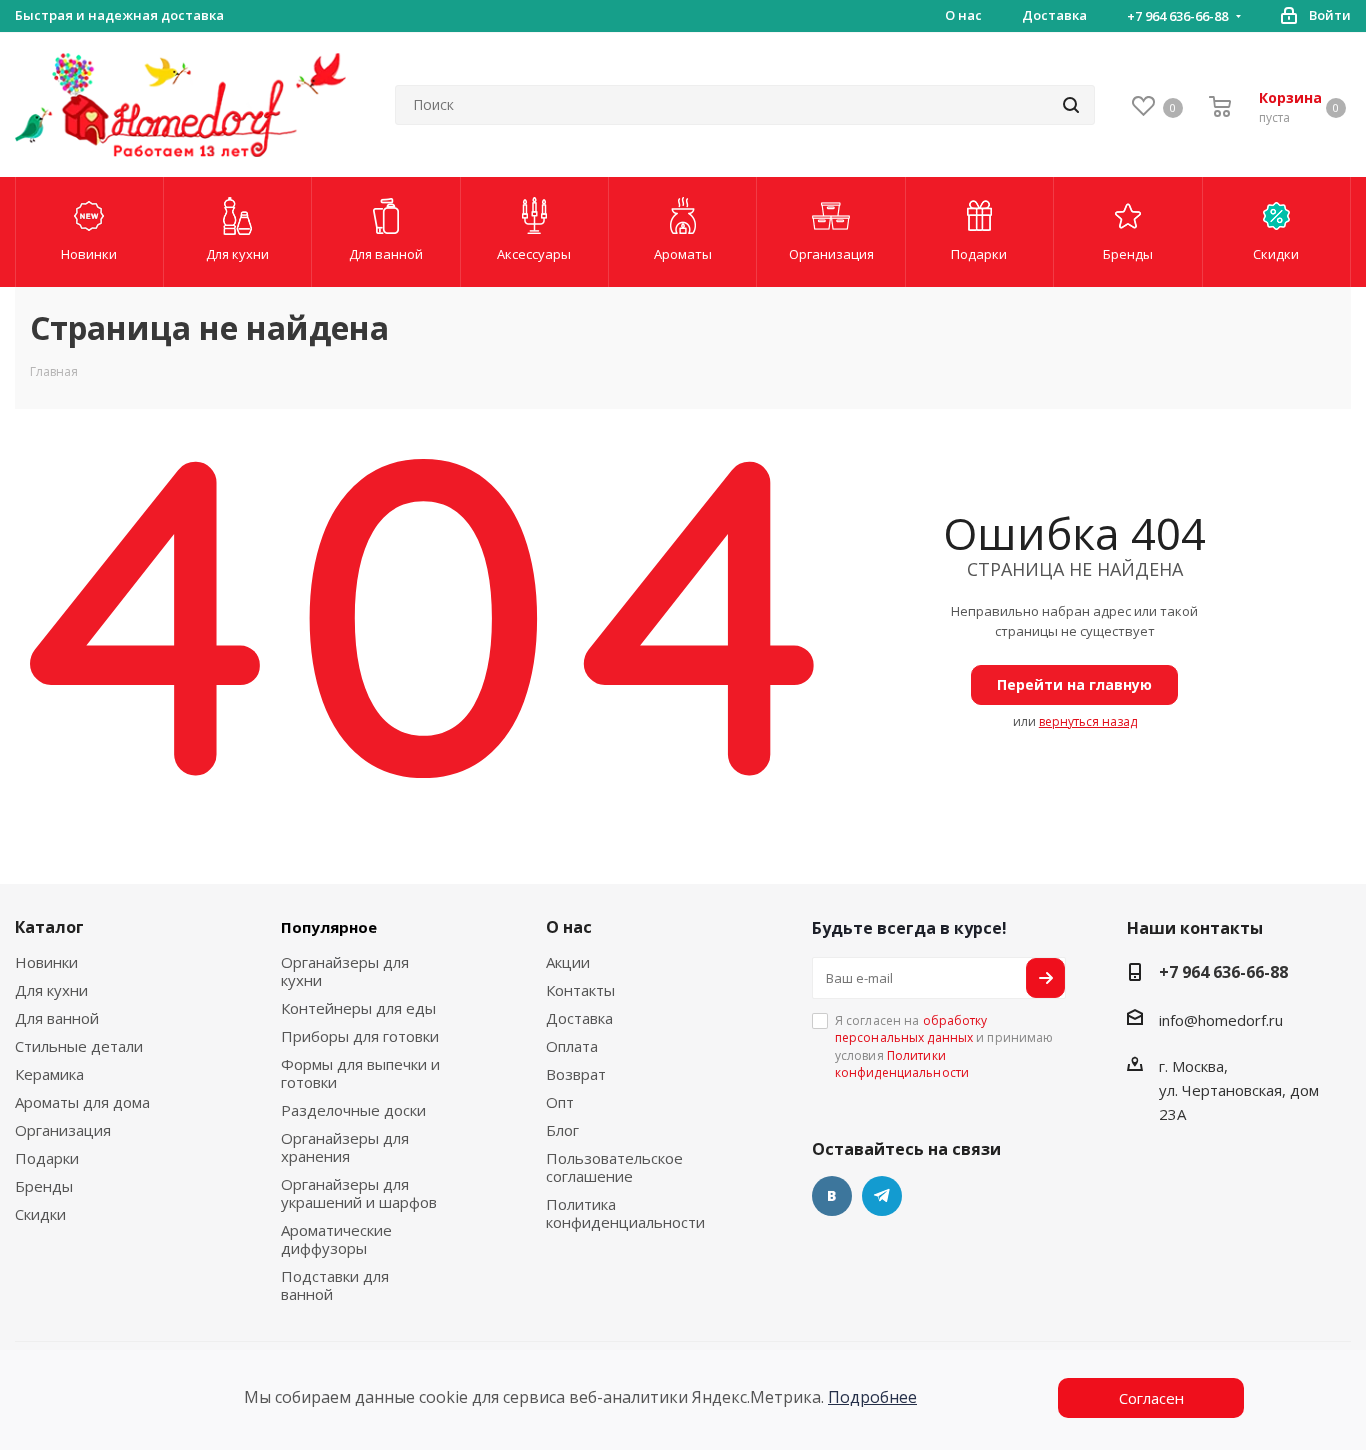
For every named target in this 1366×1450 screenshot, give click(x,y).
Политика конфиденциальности (625, 1213)
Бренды (44, 1186)
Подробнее (872, 1397)
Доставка (579, 1018)
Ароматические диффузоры (336, 1239)
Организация (63, 1130)
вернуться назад (1088, 721)
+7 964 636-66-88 (1177, 16)
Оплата (572, 1046)
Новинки (46, 962)
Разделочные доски (353, 1110)
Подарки (47, 1158)
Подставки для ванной (335, 1285)
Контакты (580, 990)
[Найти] (1071, 105)
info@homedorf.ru (1221, 1020)
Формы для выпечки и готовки (360, 1073)
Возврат (576, 1074)
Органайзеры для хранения (345, 1147)
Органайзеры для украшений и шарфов (359, 1193)
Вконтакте (832, 1196)
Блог (562, 1130)
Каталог (49, 927)
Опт (560, 1102)
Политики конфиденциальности (902, 1064)
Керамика (49, 1074)
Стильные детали (79, 1046)
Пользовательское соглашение (614, 1167)
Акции (568, 962)
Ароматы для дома (82, 1102)
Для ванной (57, 1018)
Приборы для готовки (360, 1036)
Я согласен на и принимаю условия (944, 1046)
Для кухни (51, 990)
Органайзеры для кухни (345, 971)
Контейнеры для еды (358, 1008)
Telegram (882, 1196)
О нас (569, 927)
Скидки (40, 1214)
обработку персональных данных (911, 1029)
